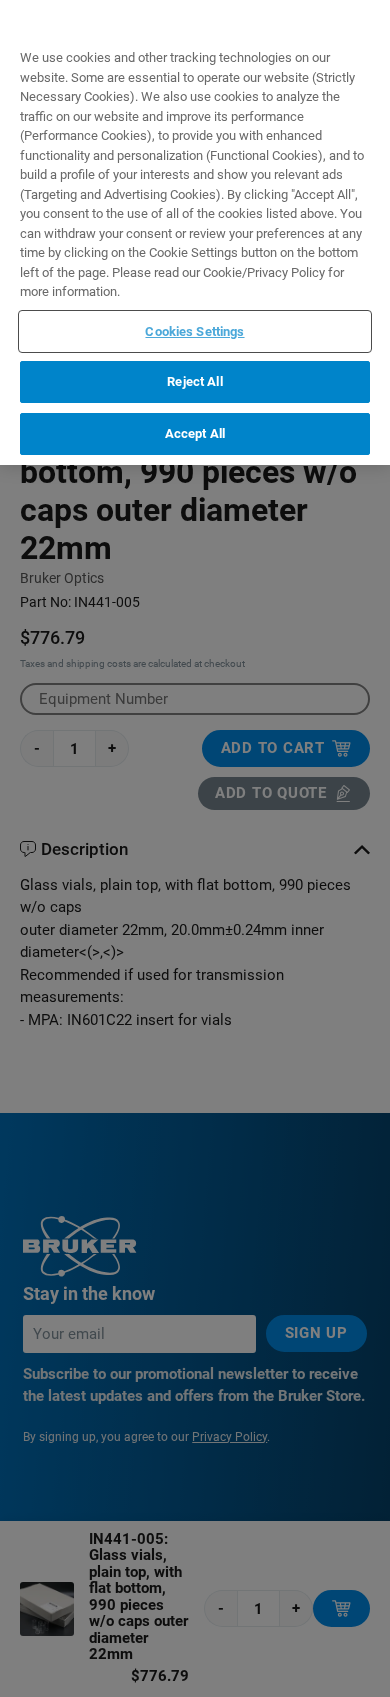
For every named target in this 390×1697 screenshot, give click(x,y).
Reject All (194, 381)
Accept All (195, 433)
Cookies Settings (194, 331)
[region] (195, 232)
